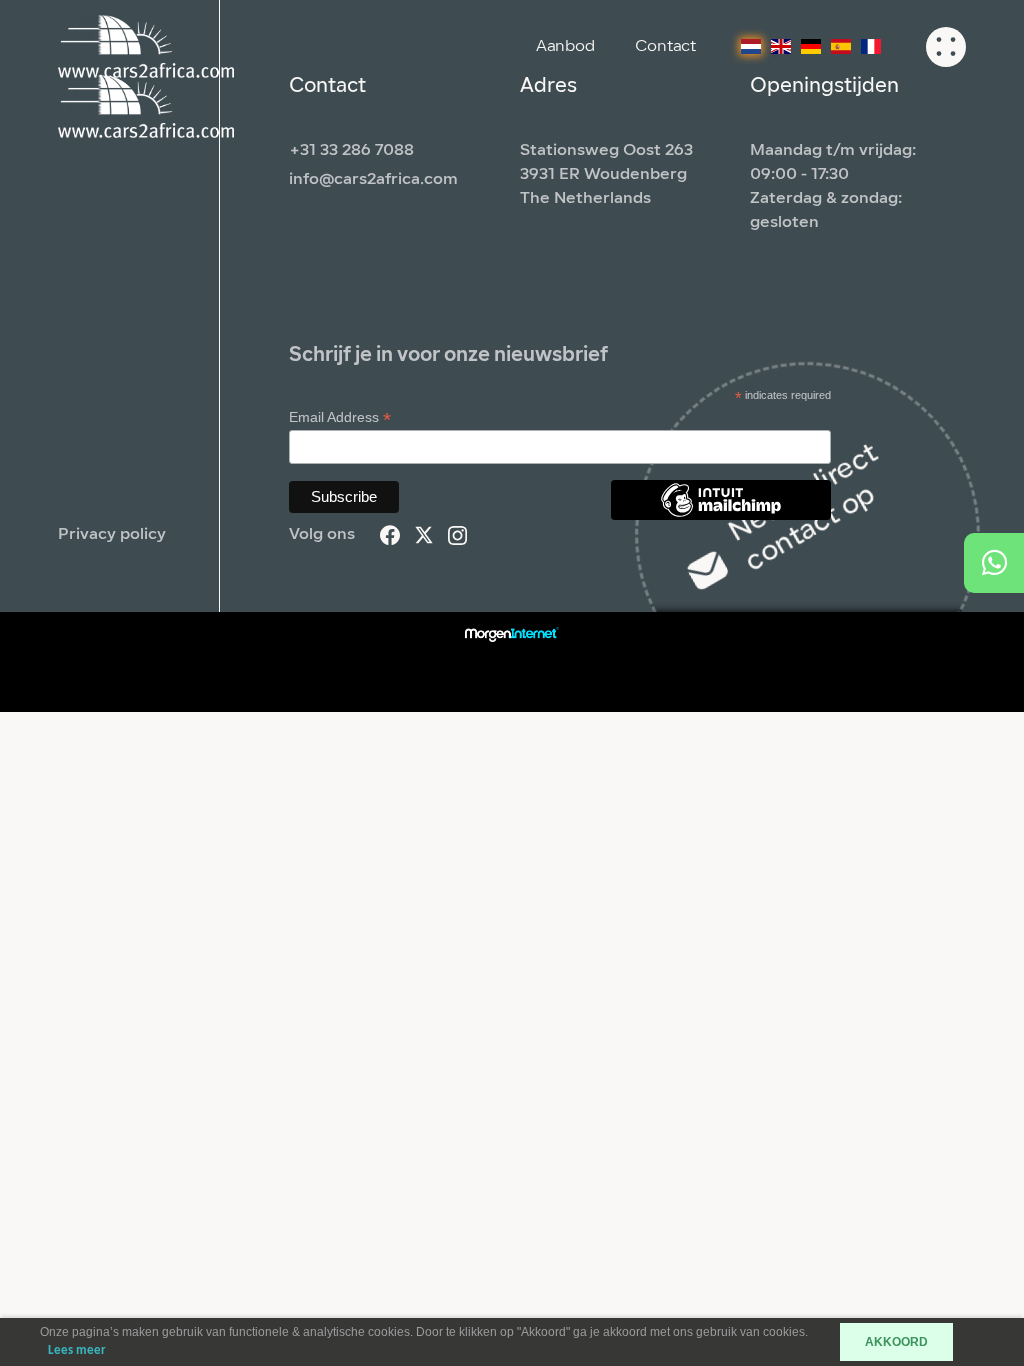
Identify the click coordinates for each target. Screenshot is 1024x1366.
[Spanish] (841, 47)
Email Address (340, 417)
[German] (811, 47)
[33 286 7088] (994, 563)
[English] (781, 47)
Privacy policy (112, 535)
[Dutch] (751, 47)
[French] (871, 47)
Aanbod (565, 47)
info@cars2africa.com (373, 180)
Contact (665, 47)
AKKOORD (896, 1342)
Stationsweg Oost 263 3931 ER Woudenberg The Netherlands (606, 175)
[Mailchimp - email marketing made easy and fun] (721, 515)
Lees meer (77, 1350)
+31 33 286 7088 (351, 151)
